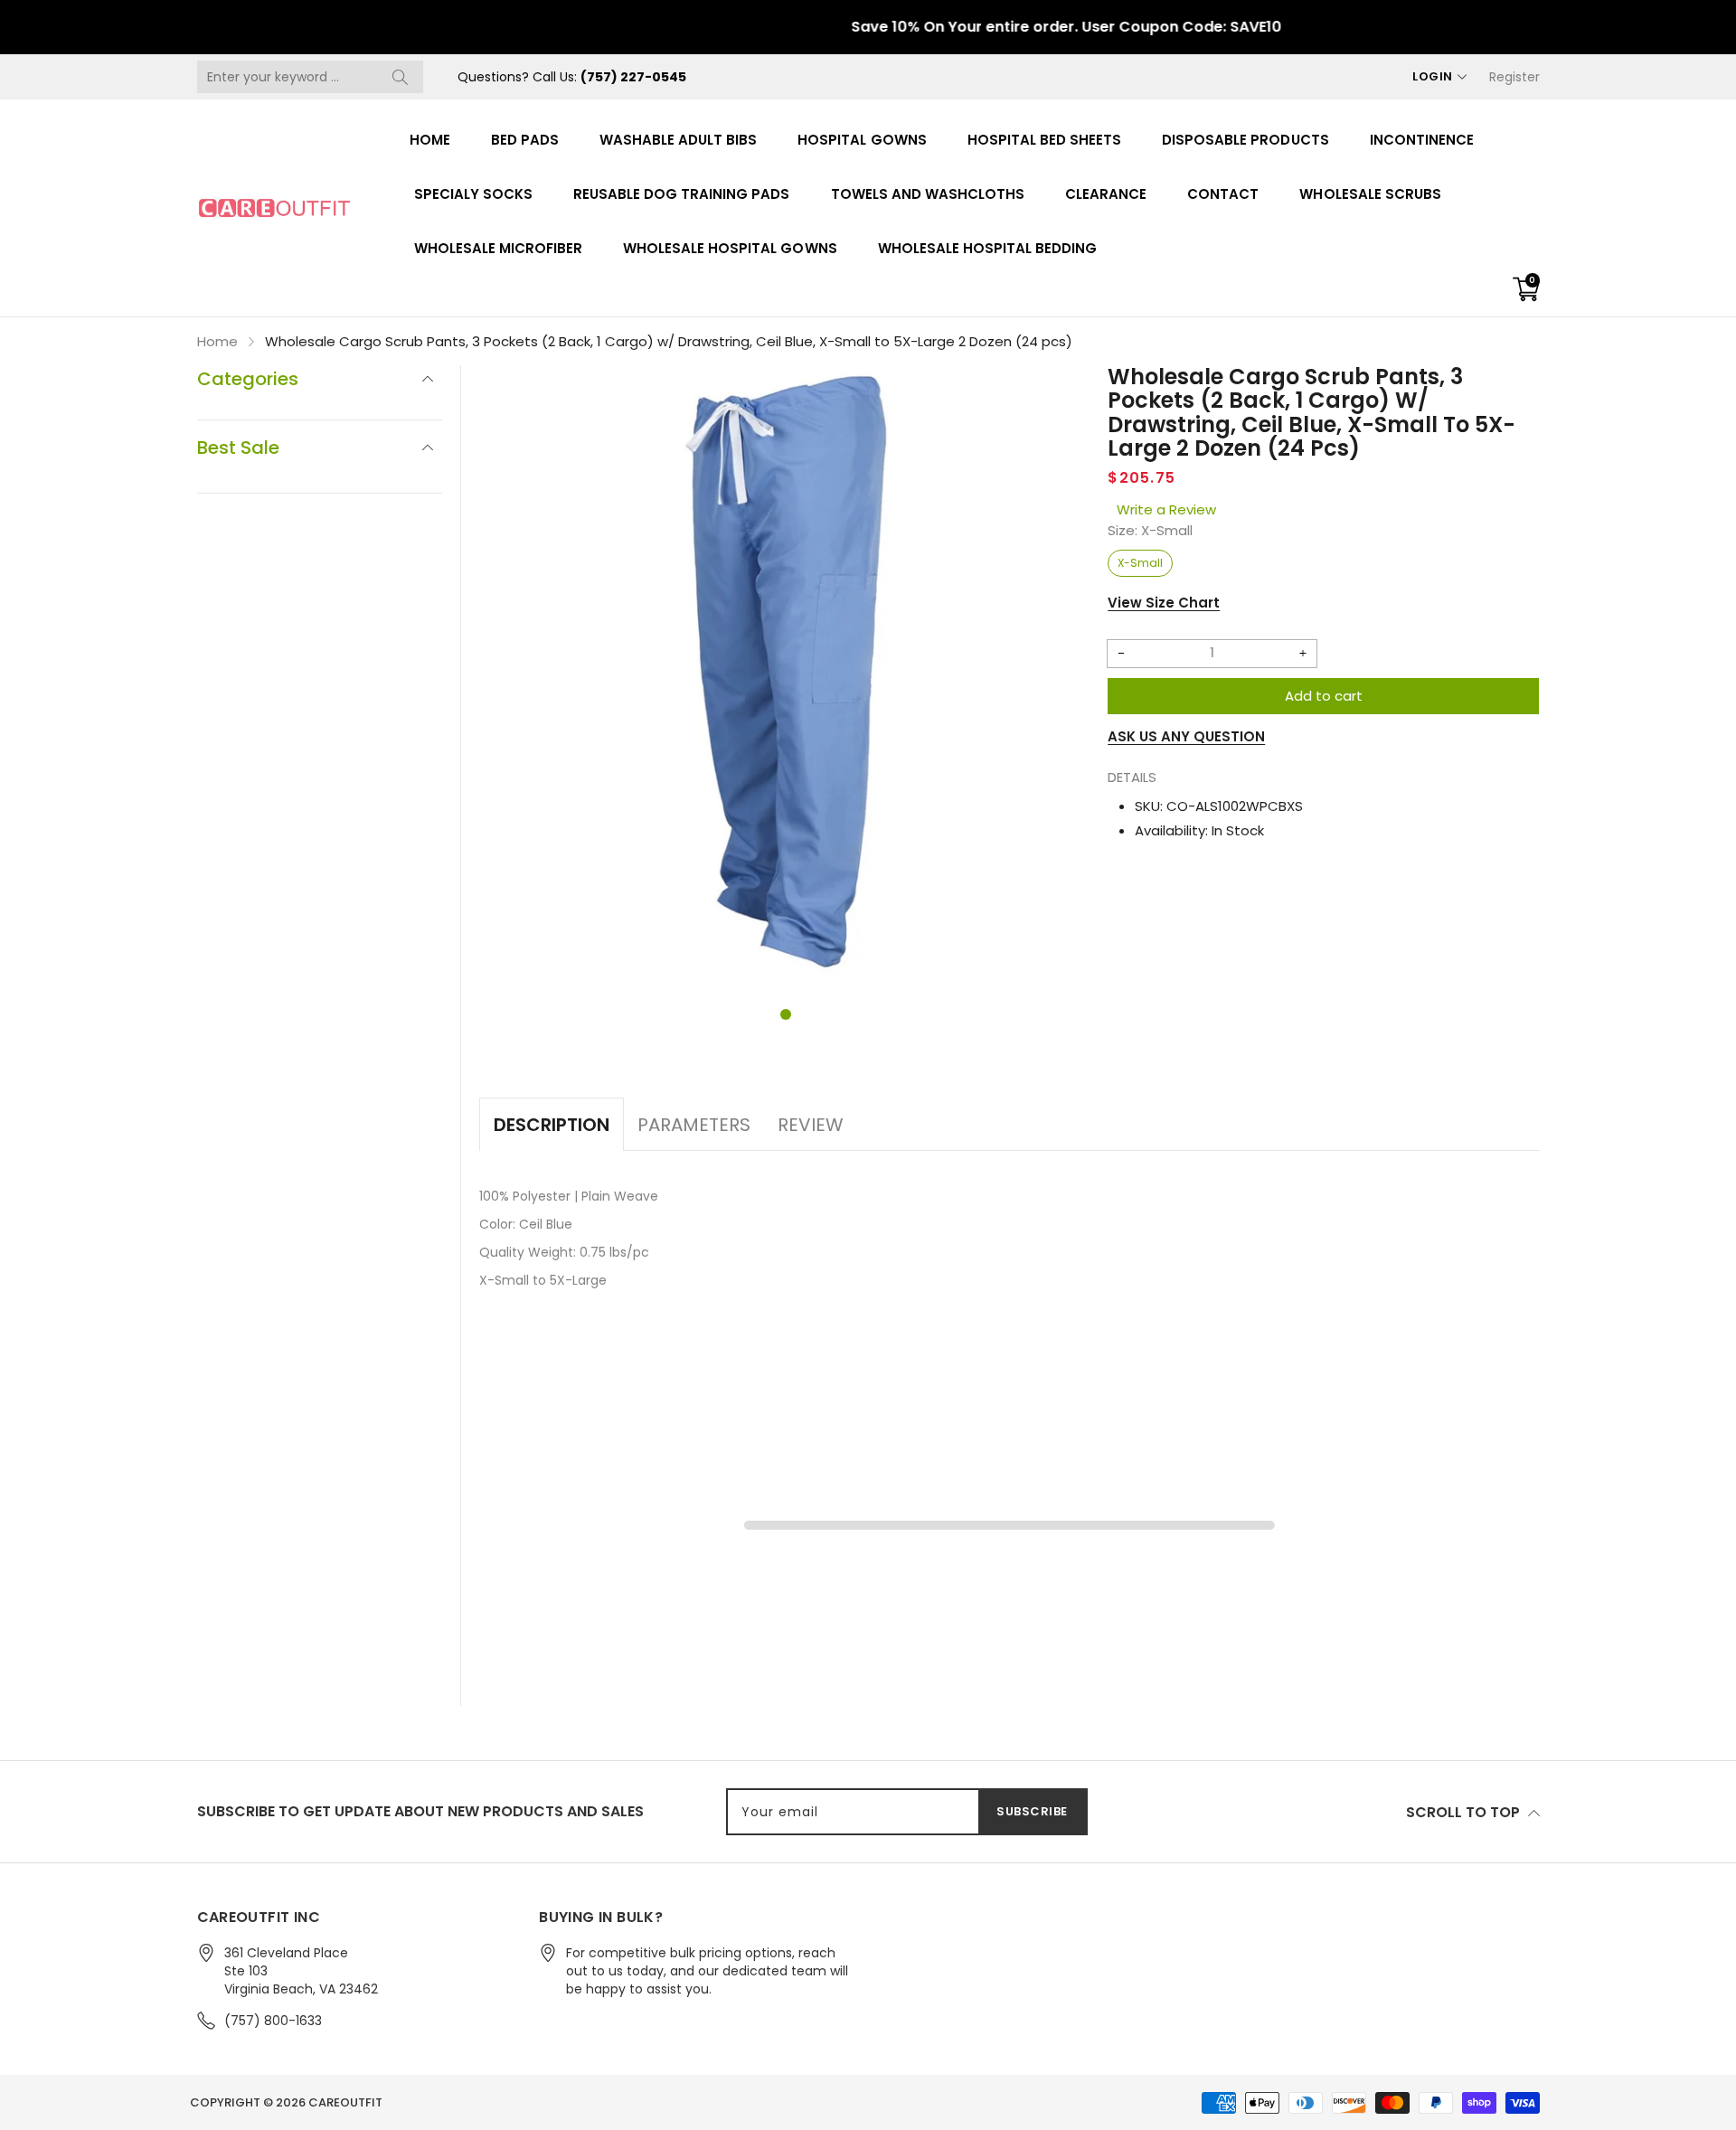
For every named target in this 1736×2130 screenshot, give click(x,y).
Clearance (1106, 194)
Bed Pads (525, 140)
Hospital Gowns (862, 140)
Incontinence (1422, 140)
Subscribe (1032, 1811)
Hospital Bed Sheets (1044, 140)
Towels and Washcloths (928, 194)
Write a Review (1166, 509)
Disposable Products (1245, 140)
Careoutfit (345, 2102)
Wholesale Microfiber (499, 248)
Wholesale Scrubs (1370, 194)
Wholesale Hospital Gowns (730, 248)
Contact (1223, 194)
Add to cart (1324, 696)
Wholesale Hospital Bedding (988, 248)
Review (811, 1125)
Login (1433, 76)
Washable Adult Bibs (678, 140)
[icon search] (401, 77)
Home (430, 140)
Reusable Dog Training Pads (682, 194)
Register (1514, 77)
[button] (786, 1014)
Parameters (694, 1125)
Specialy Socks (473, 194)
